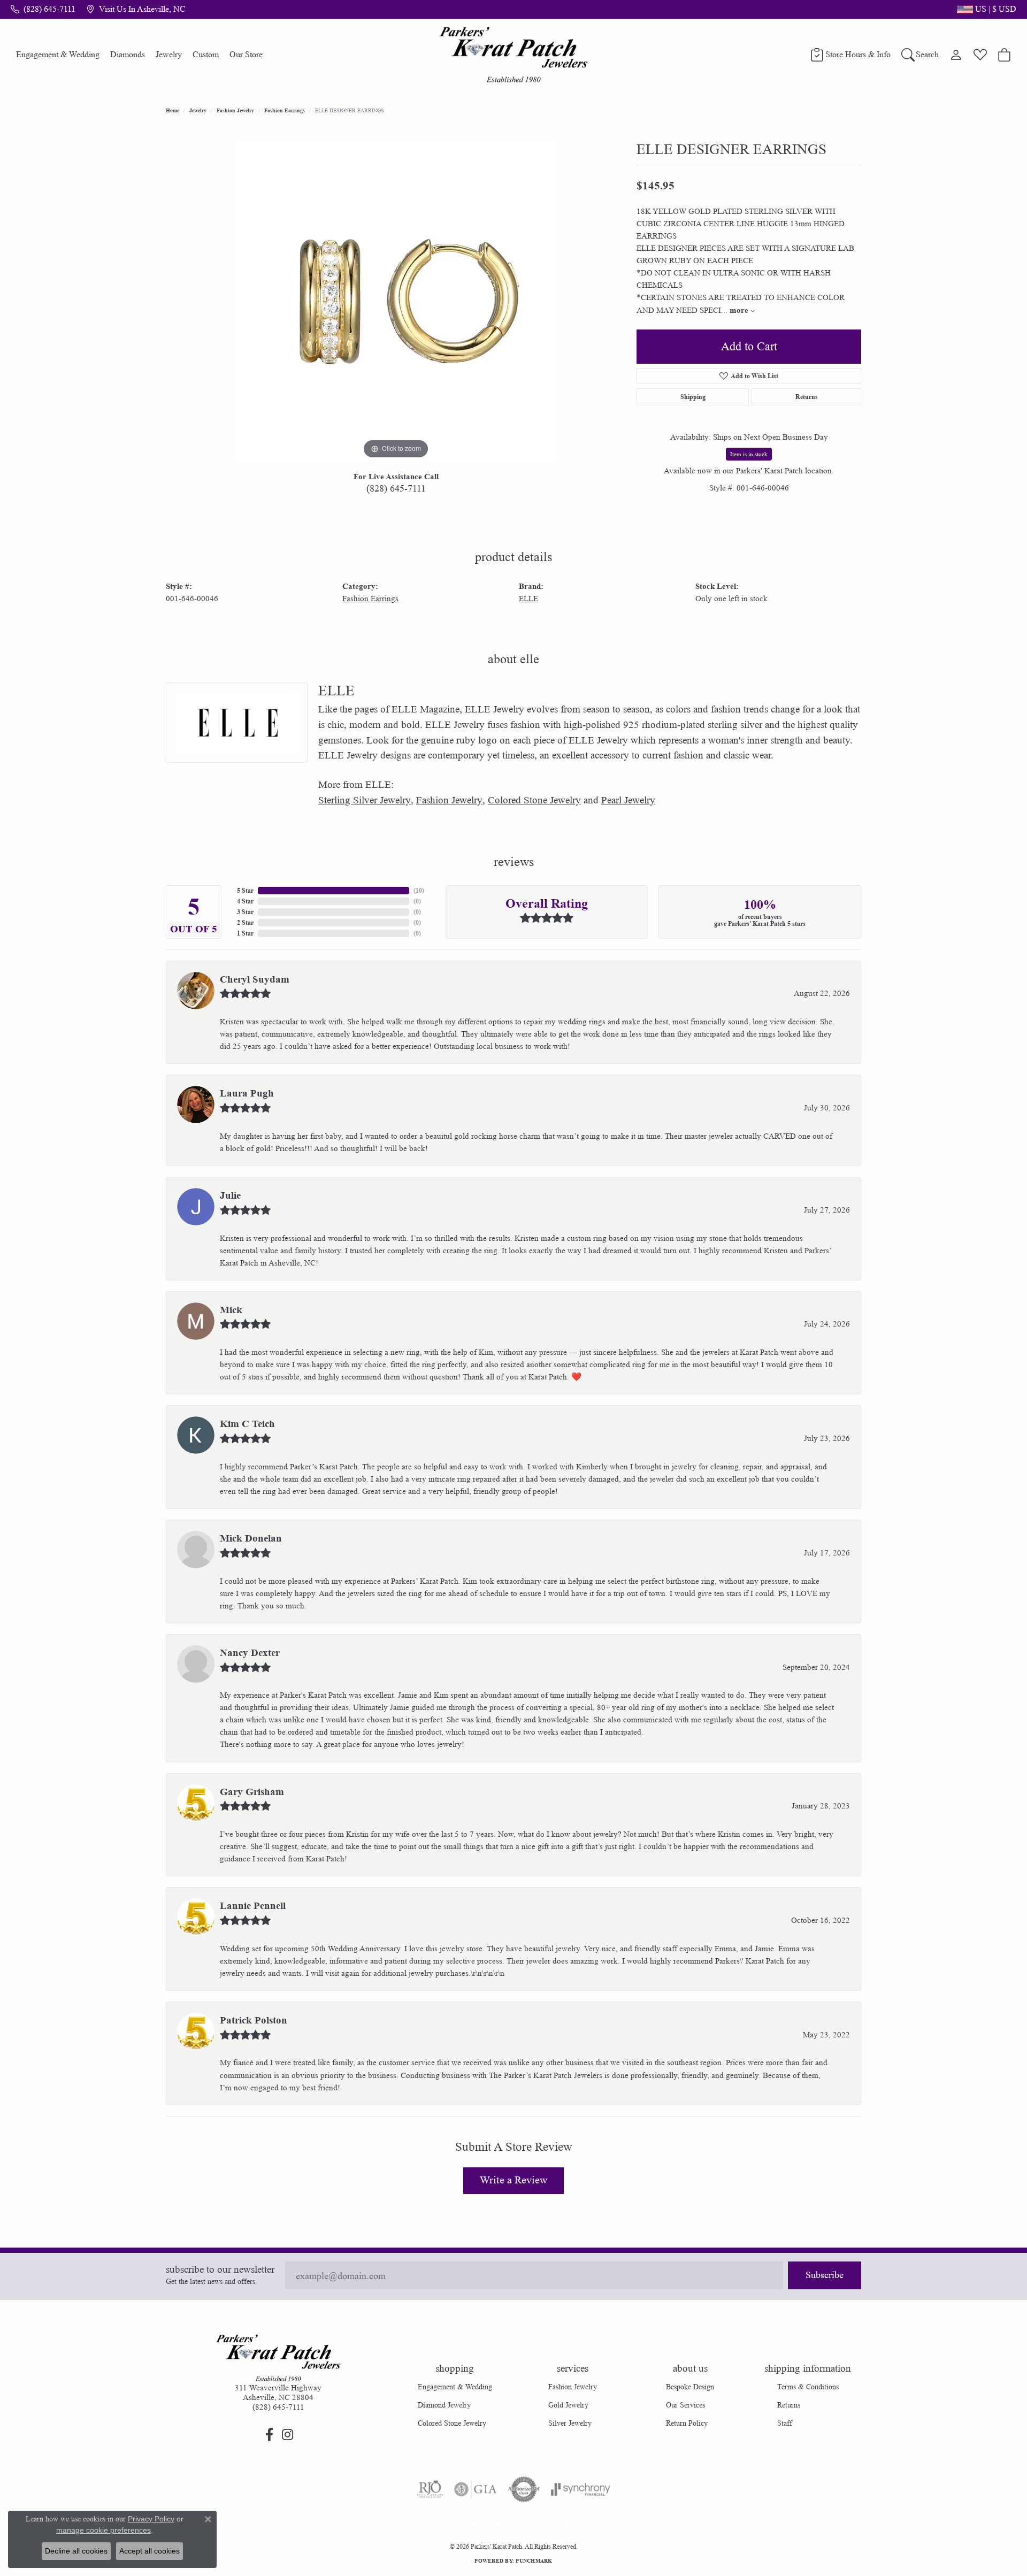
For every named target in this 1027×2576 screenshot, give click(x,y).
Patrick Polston (254, 2020)
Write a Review (513, 2180)
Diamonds (128, 54)
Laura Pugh (247, 1093)
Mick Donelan (251, 1538)
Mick (231, 1310)
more (740, 310)
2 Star (245, 922)
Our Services (685, 2405)
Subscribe (825, 2275)
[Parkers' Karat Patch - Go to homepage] (278, 2358)
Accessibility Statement (595, 2526)
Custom (206, 54)
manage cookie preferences (104, 2530)
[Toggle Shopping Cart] (1004, 55)
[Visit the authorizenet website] (524, 2489)
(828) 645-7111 (396, 488)
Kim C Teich (247, 1424)
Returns (807, 397)
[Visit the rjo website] (430, 2489)
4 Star (245, 901)
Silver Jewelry (570, 2423)
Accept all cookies (150, 2551)
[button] (986, 9)
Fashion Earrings (285, 110)
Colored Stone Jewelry (534, 800)
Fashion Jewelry (235, 110)
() (419, 890)
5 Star (245, 890)
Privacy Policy (467, 2526)
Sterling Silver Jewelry (365, 800)
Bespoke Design (690, 2387)
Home (173, 110)
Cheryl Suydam (255, 979)
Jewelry (169, 54)
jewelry (198, 110)
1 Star (245, 933)
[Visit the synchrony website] (581, 2489)
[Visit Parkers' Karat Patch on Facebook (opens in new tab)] (269, 2435)
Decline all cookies (76, 2551)
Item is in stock (749, 454)
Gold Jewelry (568, 2405)
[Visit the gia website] (476, 2489)
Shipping (693, 397)
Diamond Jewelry (444, 2405)
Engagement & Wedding (58, 54)
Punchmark (534, 2560)
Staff (785, 2423)
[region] (396, 301)
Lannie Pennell (253, 1906)
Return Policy (687, 2423)
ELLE (528, 599)
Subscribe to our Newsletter (220, 2270)
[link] (43, 9)
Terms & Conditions (808, 2387)
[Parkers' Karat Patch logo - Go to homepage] (514, 55)
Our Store (246, 54)
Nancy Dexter (250, 1653)
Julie (230, 1195)
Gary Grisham (252, 1792)
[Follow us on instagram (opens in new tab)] (287, 2435)
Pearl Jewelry (628, 800)
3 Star (245, 912)
